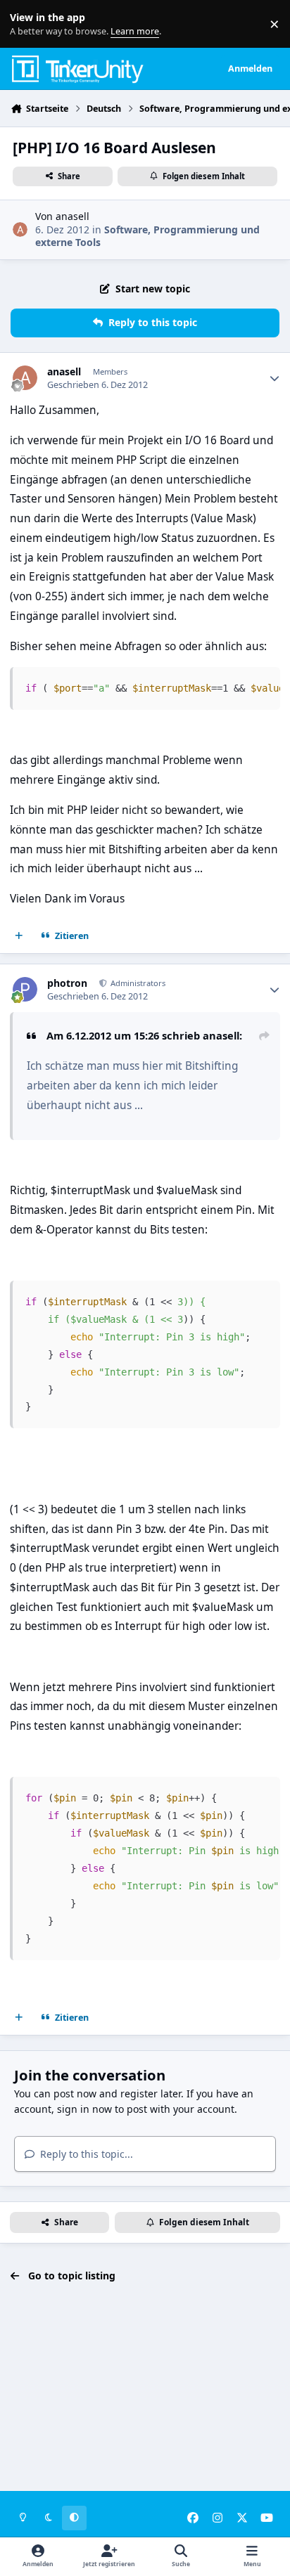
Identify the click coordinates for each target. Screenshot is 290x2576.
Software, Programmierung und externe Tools (147, 236)
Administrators (137, 983)
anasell (72, 216)
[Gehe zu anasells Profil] (20, 229)
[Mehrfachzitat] (19, 936)
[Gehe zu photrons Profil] (25, 989)
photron (67, 983)
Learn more (27, 24)
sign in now (84, 2109)
